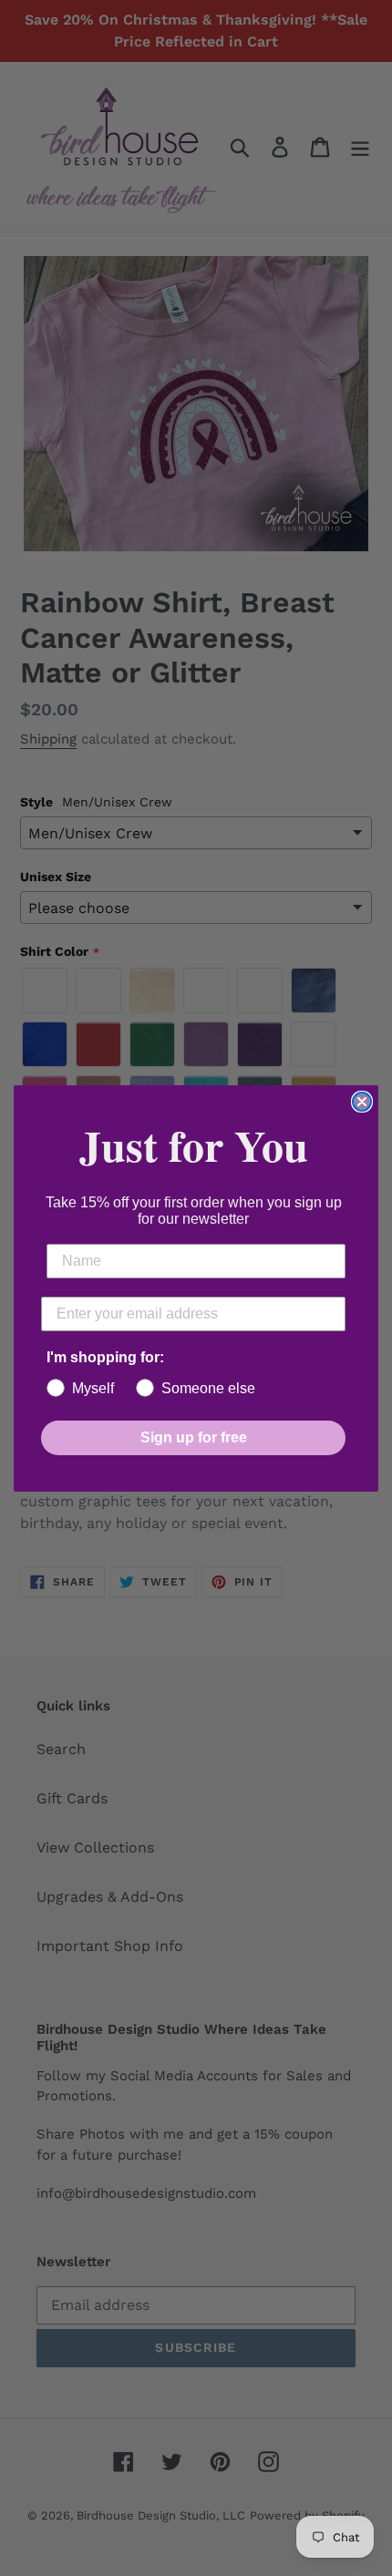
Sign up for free (194, 1437)
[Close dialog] (362, 1102)
